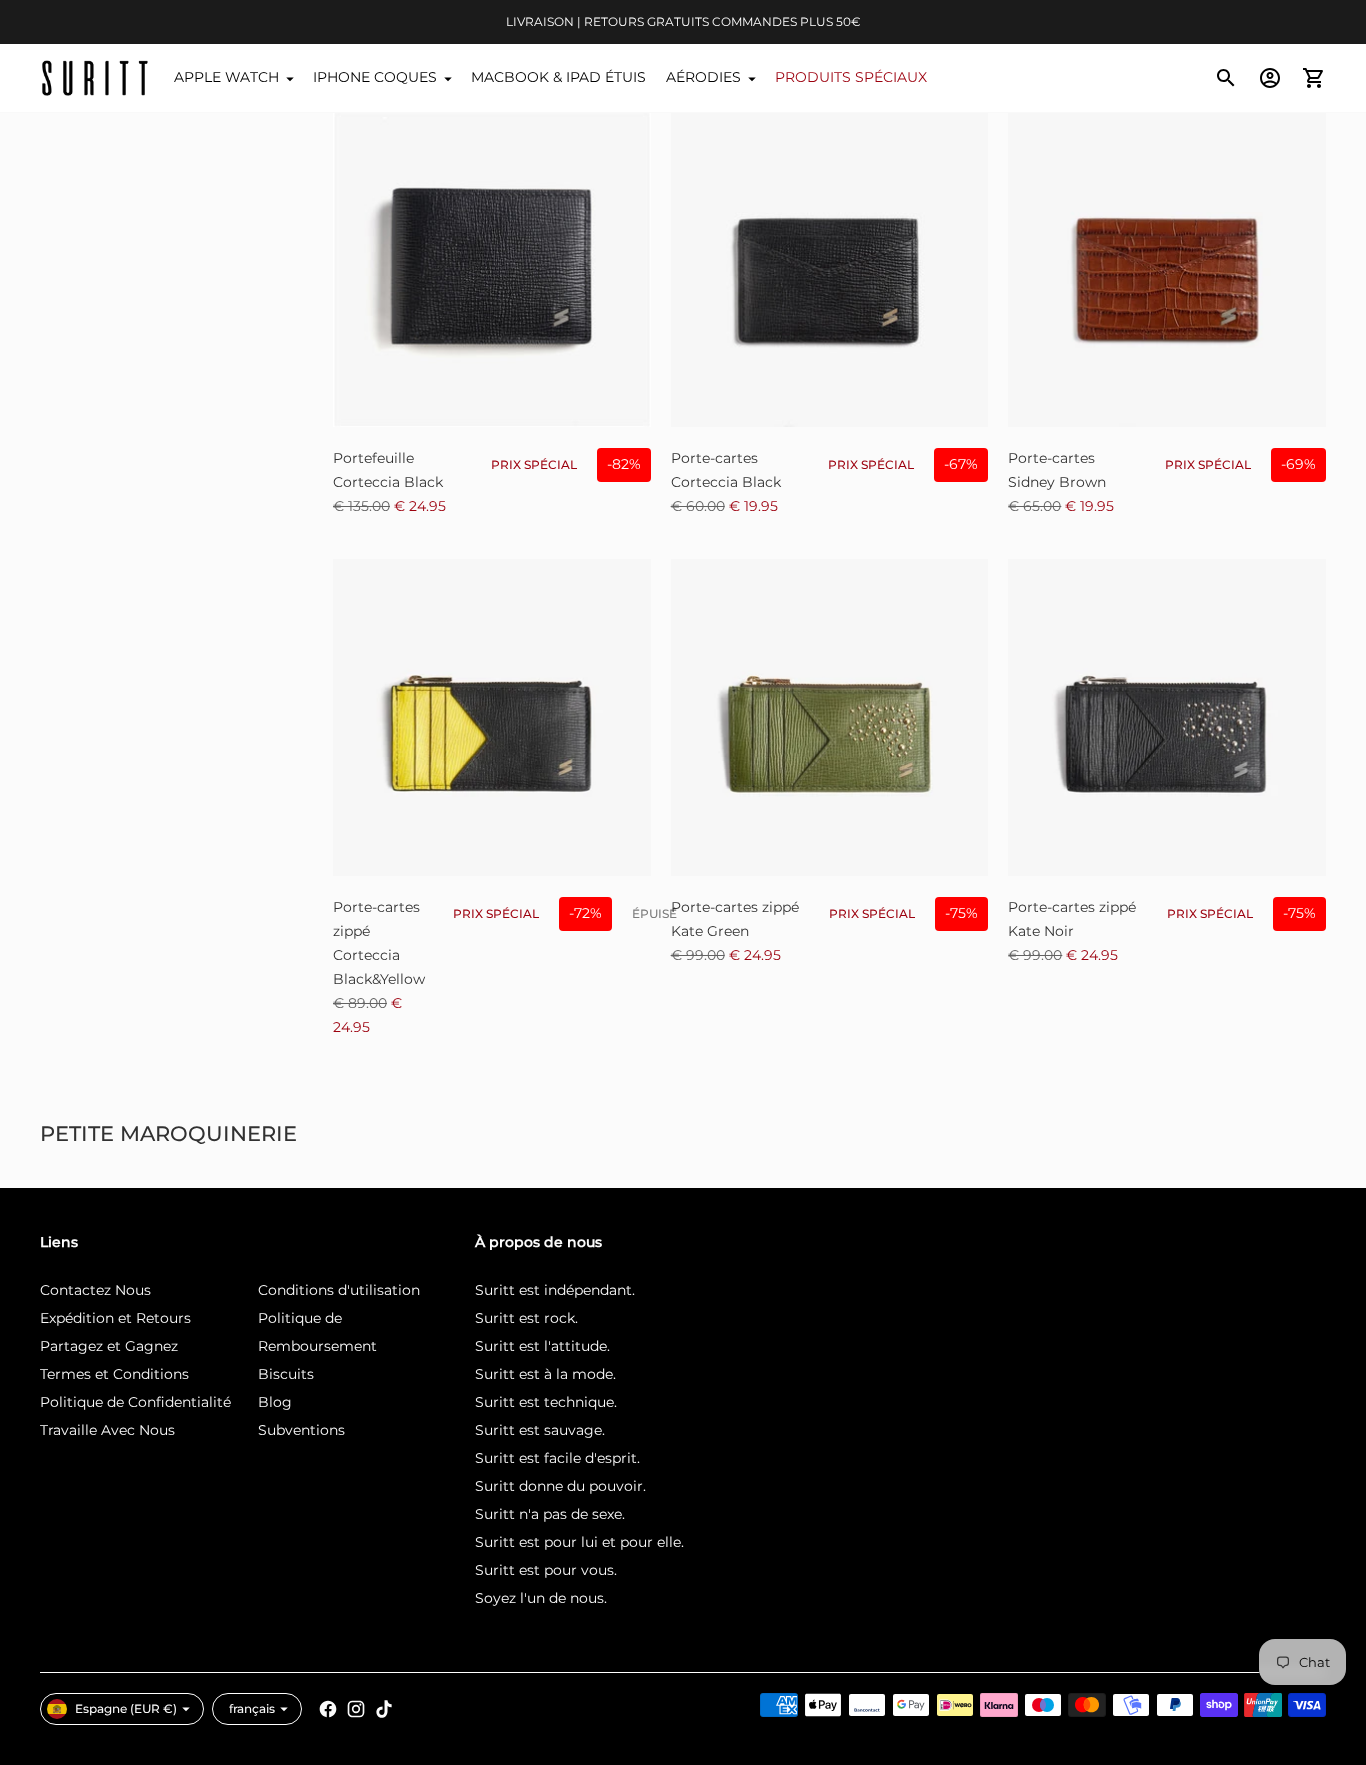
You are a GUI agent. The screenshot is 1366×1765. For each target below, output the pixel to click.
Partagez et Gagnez (109, 1346)
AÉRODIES (703, 77)
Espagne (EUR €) (126, 1708)
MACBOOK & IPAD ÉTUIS (558, 77)
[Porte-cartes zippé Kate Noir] (1167, 718)
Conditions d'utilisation (339, 1290)
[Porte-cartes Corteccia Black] (830, 268)
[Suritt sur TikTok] (384, 1709)
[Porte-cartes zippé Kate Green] (830, 718)
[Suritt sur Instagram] (356, 1709)
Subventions (301, 1430)
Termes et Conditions (114, 1374)
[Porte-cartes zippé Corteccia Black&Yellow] (492, 718)
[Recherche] (1226, 78)
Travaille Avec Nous (107, 1430)
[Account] (1270, 78)
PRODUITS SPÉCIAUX (851, 77)
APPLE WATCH (226, 77)
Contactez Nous (95, 1290)
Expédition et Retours (115, 1318)
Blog (275, 1402)
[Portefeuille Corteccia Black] (492, 268)
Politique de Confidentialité (135, 1402)
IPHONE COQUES (375, 77)
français (252, 1708)
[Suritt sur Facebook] (328, 1709)
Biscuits (286, 1374)
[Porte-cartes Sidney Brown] (1167, 268)
